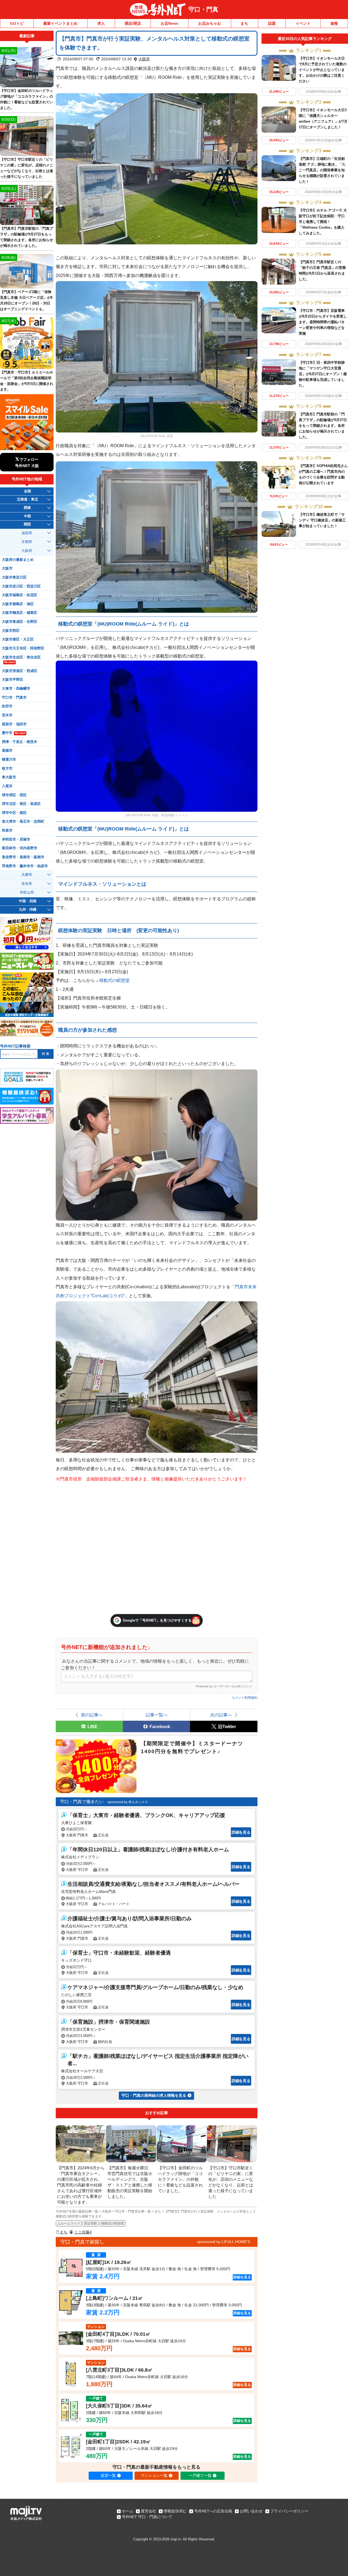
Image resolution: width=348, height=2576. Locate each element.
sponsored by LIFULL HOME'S (223, 2242)
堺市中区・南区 (14, 813)
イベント (303, 23)
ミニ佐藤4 (83, 2232)
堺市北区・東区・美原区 (21, 804)
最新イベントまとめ (60, 23)
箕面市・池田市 (14, 724)
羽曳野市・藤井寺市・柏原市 (25, 866)
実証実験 (91, 2223)
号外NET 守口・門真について (147, 2517)
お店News (170, 23)
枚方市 (7, 769)
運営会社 (148, 2511)
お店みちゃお (210, 23)
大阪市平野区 (13, 680)
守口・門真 (203, 9)
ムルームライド (69, 2223)
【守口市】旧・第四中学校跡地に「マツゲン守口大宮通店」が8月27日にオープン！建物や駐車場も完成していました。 (323, 374)
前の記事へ (92, 1715)
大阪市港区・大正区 (18, 639)
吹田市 (7, 706)
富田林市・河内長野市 (20, 848)
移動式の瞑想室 (114, 980)
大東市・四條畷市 (16, 689)
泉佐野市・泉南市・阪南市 (23, 857)
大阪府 (144, 59)
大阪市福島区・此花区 (20, 595)
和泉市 (7, 830)
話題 (272, 23)
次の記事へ (221, 1715)
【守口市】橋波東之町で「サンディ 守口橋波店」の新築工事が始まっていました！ (322, 520)
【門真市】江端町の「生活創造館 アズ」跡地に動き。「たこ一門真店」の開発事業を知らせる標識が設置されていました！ (322, 170)
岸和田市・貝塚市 (16, 839)
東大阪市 (9, 777)
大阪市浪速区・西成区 (20, 671)
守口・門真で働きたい (82, 1802)
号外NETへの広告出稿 (213, 2511)
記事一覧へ (157, 1715)
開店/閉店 (133, 23)
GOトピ (17, 23)
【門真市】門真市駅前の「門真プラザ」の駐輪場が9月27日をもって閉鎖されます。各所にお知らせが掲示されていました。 (323, 426)
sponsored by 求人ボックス (128, 1802)
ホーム (128, 2511)
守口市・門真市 (14, 698)
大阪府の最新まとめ (18, 560)
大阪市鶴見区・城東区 (20, 613)
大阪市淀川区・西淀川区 (21, 586)
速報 (334, 23)
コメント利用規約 (244, 1698)
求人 (101, 23)
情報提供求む (175, 2511)
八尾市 (7, 786)
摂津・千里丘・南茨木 (20, 742)
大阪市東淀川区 (14, 577)
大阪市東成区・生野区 (20, 622)
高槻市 (7, 751)
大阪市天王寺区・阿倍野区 (23, 648)
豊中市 (14, 733)
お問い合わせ (251, 2511)
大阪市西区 (11, 631)
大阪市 (7, 568)
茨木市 (7, 715)
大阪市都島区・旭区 (18, 604)
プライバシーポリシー (289, 2511)
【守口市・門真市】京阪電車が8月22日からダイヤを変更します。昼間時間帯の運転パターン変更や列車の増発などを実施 (323, 322)
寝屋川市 (9, 760)
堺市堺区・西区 (14, 795)
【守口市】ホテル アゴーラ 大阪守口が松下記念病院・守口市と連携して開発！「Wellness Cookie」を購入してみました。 (323, 222)
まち (244, 23)
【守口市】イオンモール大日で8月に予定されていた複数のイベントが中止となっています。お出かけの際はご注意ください (323, 70)
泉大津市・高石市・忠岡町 (23, 822)
